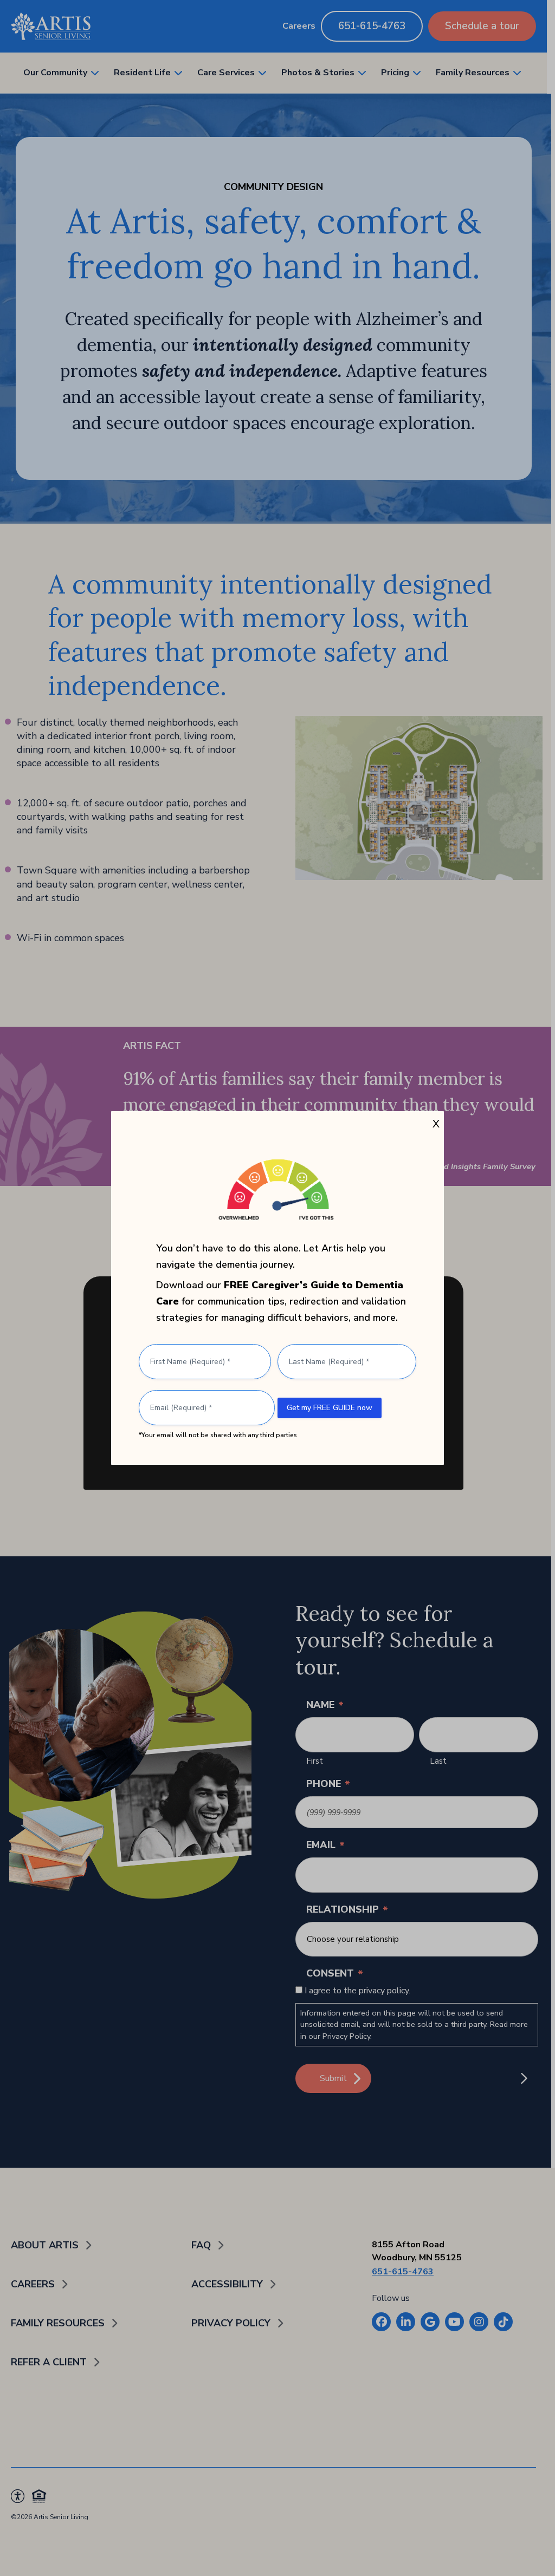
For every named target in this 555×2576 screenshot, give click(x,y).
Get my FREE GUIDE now (330, 1408)
